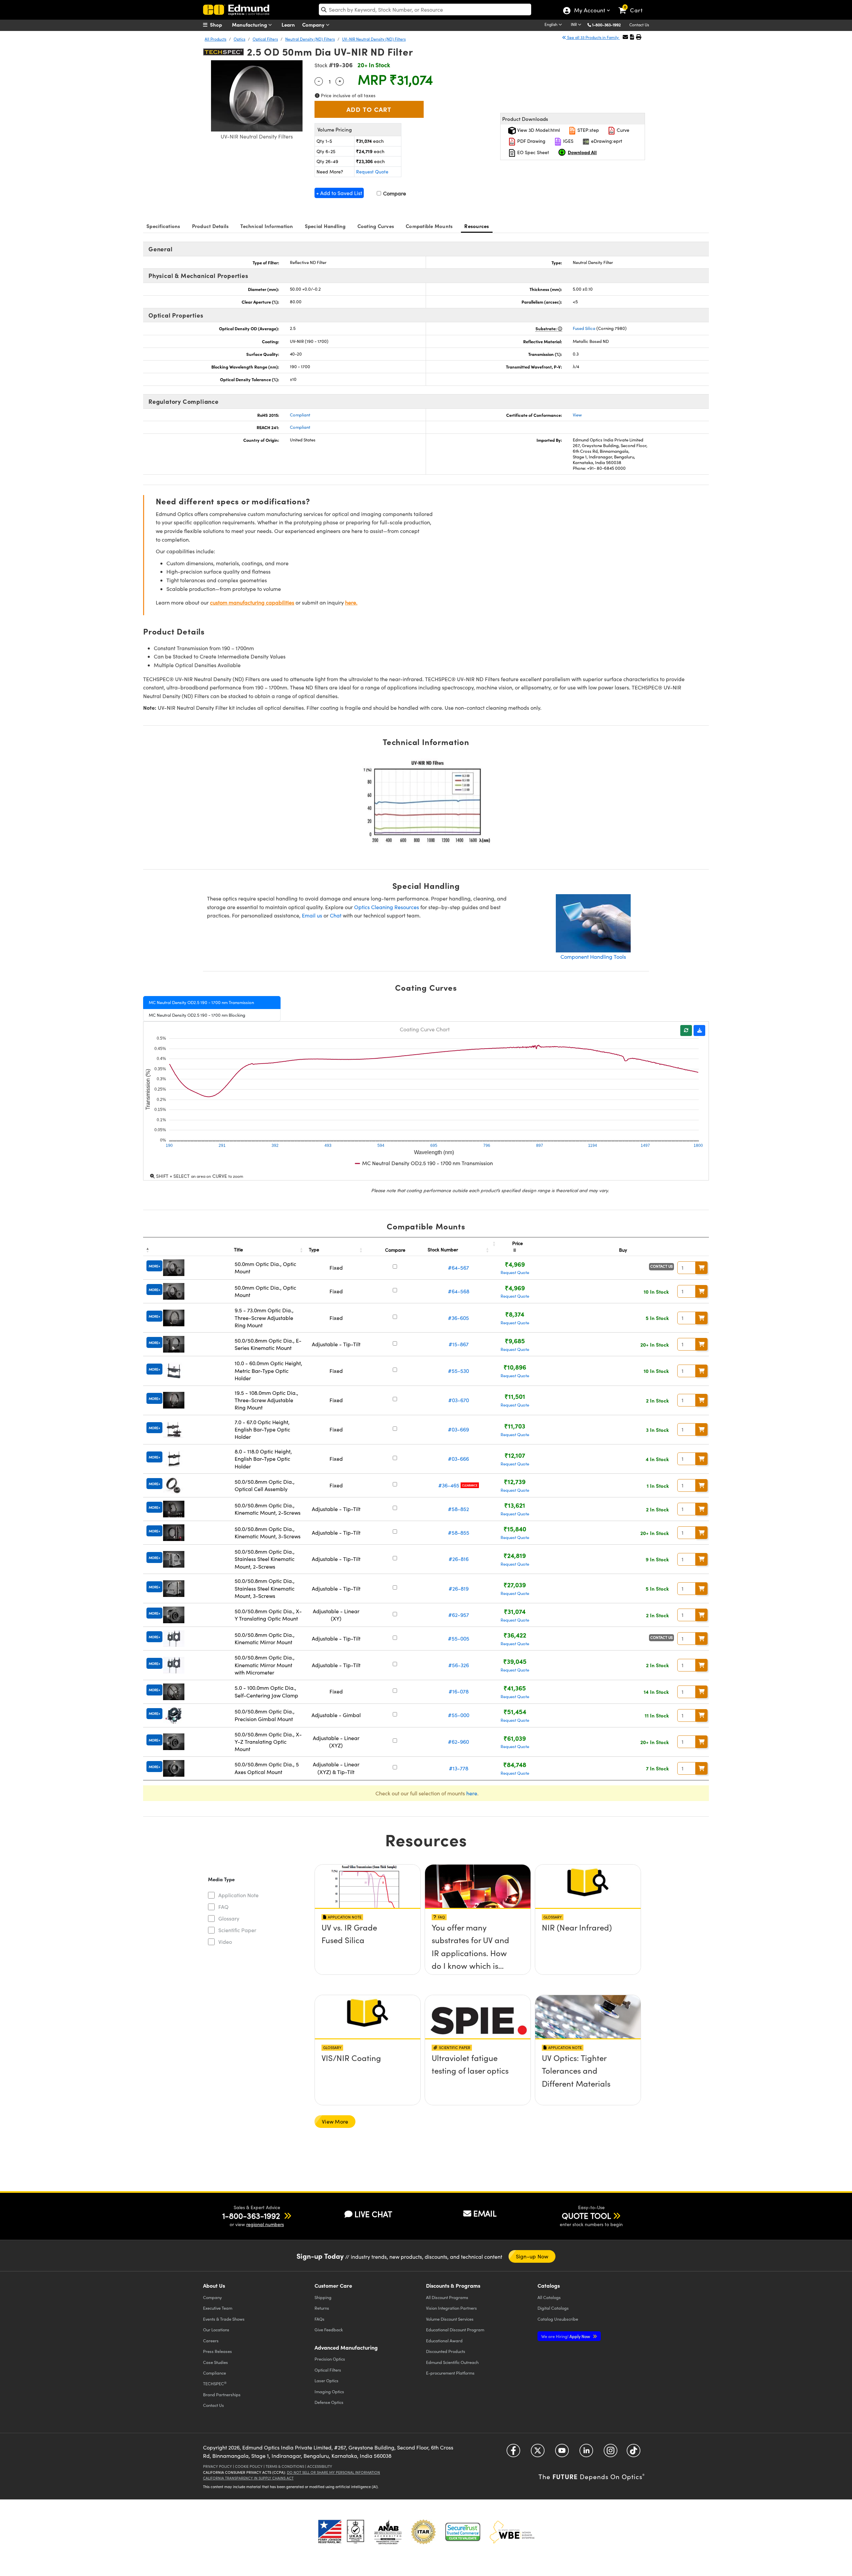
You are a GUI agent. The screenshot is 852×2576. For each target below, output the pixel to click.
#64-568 (459, 1291)
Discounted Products (446, 2351)
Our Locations (216, 2329)
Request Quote (372, 172)
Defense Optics (329, 2402)
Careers (211, 2340)
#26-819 (459, 1588)
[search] (425, 9)
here (472, 1793)
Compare (394, 193)
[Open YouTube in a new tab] (562, 2453)
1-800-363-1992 (606, 25)
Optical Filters (265, 39)
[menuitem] (220, 25)
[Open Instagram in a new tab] (611, 2453)
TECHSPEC (215, 2384)
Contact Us (639, 25)
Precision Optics (330, 2359)
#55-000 (459, 1715)
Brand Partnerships (222, 2394)
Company (314, 24)
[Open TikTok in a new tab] (634, 2453)
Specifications (163, 226)
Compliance (214, 2373)
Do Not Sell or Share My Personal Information (333, 2472)
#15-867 (459, 1344)
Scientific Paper (237, 1930)
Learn (288, 24)
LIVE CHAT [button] (373, 2214)
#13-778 (459, 1768)
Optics (239, 39)
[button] (609, 24)
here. (351, 602)
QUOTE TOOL (586, 2215)
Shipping (323, 2297)
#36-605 (458, 1318)
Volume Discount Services (450, 2319)
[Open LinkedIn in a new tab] (586, 2453)
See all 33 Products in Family (593, 37)
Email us (312, 915)
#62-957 (459, 1615)
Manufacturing (250, 24)
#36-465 (449, 1485)
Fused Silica (584, 328)
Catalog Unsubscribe (558, 2319)
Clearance (470, 1485)
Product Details (211, 226)
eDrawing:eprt (606, 141)
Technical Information (267, 226)
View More (335, 2121)
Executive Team (218, 2308)
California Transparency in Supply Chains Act (248, 2478)
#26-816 (459, 1559)
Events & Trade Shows (224, 2319)
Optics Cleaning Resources (387, 907)
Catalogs (549, 2297)
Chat (336, 915)
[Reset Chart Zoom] (686, 1030)
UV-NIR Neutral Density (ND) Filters (374, 39)
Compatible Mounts (429, 226)
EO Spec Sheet (532, 152)
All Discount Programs (447, 2297)
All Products (215, 39)
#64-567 (458, 1268)
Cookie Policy (249, 2466)
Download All (582, 152)
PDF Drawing (531, 141)
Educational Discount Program (455, 2329)
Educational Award (444, 2340)
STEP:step (588, 130)
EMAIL (485, 2213)
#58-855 (459, 1533)
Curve (622, 130)
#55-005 (459, 1638)
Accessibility (320, 2466)
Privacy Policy (217, 2466)
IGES (568, 141)
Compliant (300, 415)
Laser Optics (326, 2380)
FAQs (319, 2319)
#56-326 (459, 1665)
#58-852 (458, 1509)
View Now (368, 1946)
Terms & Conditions (285, 2466)
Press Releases (217, 2351)
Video (225, 1942)
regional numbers (265, 2224)
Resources (477, 226)
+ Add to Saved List (339, 193)
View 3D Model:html (538, 130)
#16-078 (459, 1691)
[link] (634, 5)
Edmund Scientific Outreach (452, 2362)
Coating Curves (376, 226)
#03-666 (458, 1459)
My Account (589, 11)
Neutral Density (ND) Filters (310, 39)
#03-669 (458, 1429)
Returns (322, 2308)
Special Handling (325, 226)
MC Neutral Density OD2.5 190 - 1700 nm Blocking (197, 1015)
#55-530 (458, 1371)
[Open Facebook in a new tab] (513, 2453)
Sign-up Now (532, 2256)
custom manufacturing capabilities (252, 602)
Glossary (229, 1918)
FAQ (223, 1907)
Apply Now (566, 2336)
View (577, 415)
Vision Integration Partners (451, 2308)
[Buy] (702, 1268)
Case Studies (215, 2362)
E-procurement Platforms (450, 2373)
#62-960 (458, 1742)
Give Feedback (329, 2329)
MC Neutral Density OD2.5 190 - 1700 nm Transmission (201, 1002)
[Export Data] (699, 1030)
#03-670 (459, 1400)
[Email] (625, 37)
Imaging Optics (329, 2391)
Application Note (238, 1895)
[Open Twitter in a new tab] (538, 2453)
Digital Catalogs (553, 2308)
